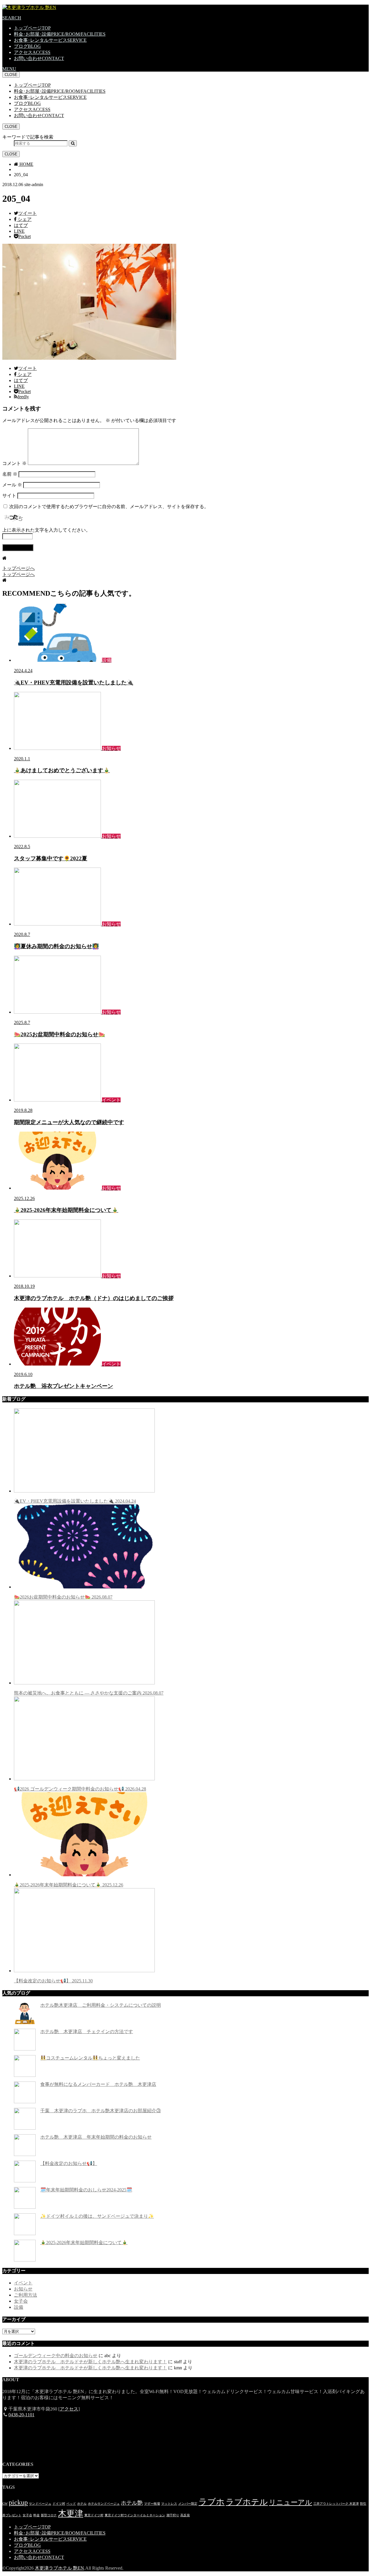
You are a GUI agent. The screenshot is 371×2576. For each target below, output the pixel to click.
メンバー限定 (188, 2504)
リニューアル (291, 2502)
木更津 (71, 2513)
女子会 (21, 2301)
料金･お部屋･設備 (60, 34)
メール (12, 485)
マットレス (169, 2504)
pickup (18, 2502)
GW (5, 2504)
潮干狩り (173, 2515)
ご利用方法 (26, 2295)
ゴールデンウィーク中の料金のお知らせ (56, 2356)
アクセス (32, 52)
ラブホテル (247, 2502)
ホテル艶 (132, 2503)
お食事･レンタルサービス (50, 40)
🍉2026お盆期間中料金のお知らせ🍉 (63, 1597)
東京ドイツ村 (94, 2515)
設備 (19, 2307)
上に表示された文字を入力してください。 (46, 530)
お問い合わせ (39, 58)
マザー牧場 (152, 2504)
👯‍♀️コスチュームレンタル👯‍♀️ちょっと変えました (90, 2058)
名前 (10, 474)
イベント (23, 2283)
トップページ (32, 28)
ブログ (27, 46)
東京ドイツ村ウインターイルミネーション (135, 2515)
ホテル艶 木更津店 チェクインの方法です (87, 2031)
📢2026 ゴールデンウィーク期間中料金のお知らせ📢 (80, 1789)
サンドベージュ (40, 2504)
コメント (14, 463)
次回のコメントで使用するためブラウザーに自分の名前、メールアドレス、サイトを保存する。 (109, 507)
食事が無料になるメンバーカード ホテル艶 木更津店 (98, 2084)
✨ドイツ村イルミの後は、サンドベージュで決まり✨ (97, 2216)
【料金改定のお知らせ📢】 (53, 1981)
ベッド (71, 2504)
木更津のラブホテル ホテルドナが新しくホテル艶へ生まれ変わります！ (90, 2362)
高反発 (185, 2515)
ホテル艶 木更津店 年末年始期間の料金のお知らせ (96, 2137)
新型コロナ (49, 2515)
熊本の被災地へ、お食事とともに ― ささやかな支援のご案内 (89, 1693)
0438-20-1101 (21, 2415)
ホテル (82, 2504)
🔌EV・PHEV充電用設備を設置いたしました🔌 (75, 1501)
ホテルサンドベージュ (104, 2504)
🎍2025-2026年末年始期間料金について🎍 (69, 1885)
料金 (37, 2515)
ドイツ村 (59, 2504)
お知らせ (23, 2289)
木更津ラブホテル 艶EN (59, 2568)
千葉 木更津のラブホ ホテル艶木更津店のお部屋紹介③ (101, 2111)
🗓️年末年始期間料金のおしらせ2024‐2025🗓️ (86, 2190)
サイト (9, 496)
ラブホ (212, 2502)
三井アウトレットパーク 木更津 (336, 2504)
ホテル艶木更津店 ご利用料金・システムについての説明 (101, 2005)
